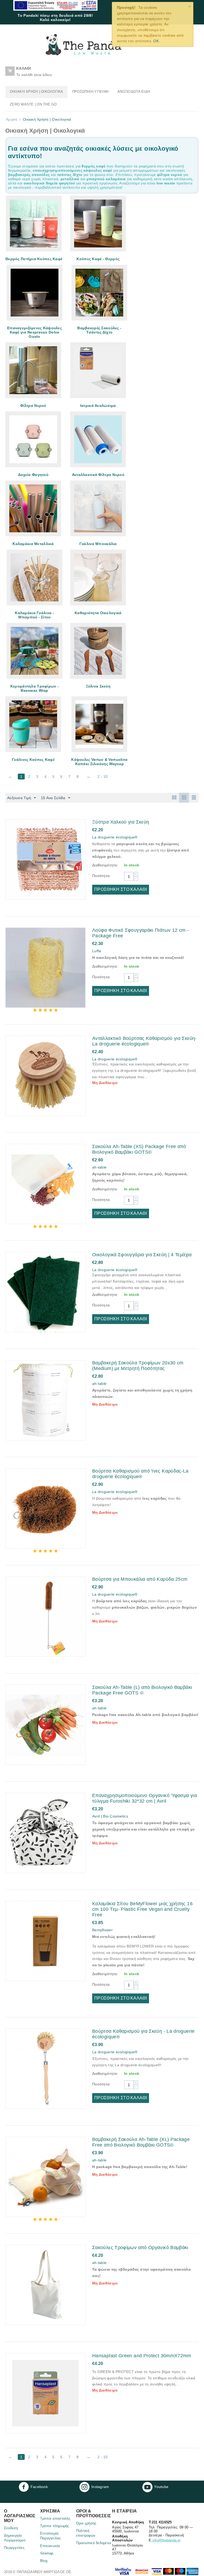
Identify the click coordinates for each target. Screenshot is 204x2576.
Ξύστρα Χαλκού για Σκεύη (121, 822)
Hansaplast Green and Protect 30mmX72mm (142, 2356)
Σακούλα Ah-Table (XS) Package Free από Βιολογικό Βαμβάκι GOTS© (139, 1149)
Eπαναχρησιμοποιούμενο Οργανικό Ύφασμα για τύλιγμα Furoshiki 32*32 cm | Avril (144, 1798)
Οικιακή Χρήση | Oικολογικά (37, 92)
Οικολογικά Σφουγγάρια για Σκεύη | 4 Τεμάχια (142, 1255)
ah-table (99, 1167)
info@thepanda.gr (167, 2540)
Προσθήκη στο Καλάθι (121, 889)
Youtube (161, 2487)
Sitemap (47, 2553)
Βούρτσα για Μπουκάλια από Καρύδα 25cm (140, 1579)
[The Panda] (83, 44)
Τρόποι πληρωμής (55, 2526)
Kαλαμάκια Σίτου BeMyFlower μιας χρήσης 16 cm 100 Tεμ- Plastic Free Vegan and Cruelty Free (142, 1909)
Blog (44, 2561)
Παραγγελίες (14, 2548)
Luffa (97, 951)
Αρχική (12, 119)
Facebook (39, 2487)
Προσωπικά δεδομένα (94, 2543)
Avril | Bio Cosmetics (110, 1816)
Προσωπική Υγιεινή (90, 92)
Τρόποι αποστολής (55, 2518)
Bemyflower (102, 1930)
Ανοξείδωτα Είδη (134, 92)
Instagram (100, 2487)
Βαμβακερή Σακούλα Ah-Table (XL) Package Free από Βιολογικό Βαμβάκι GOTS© (141, 2142)
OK (156, 41)
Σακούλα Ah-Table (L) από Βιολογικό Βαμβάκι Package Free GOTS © (142, 1690)
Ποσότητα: (101, 876)
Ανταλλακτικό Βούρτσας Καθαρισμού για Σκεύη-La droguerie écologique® (144, 1041)
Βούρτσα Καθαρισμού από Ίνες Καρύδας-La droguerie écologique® (140, 1474)
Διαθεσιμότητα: (105, 865)
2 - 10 (103, 777)
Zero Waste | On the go (33, 104)
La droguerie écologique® (115, 837)
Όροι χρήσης (86, 2523)
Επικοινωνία (50, 2546)
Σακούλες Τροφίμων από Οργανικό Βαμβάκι (140, 2248)
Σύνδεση (11, 2528)
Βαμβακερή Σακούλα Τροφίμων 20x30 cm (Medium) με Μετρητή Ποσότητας (138, 1366)
